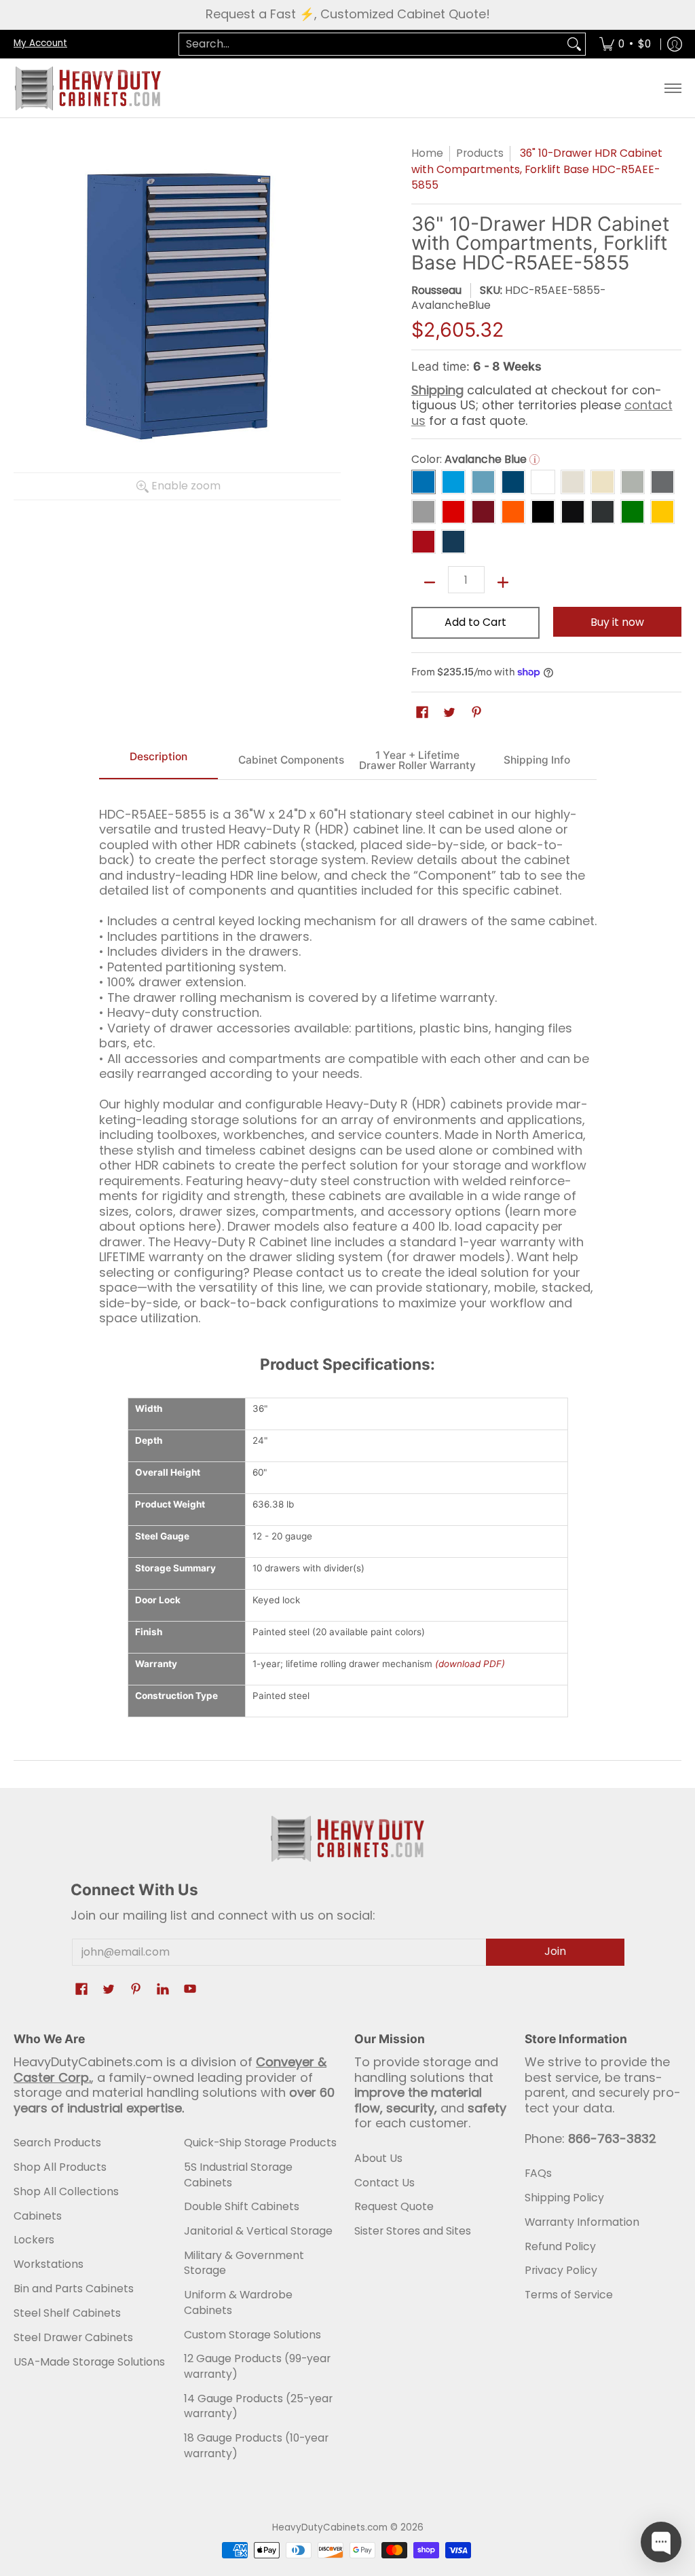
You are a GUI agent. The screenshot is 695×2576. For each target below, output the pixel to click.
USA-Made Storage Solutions (89, 2362)
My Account (40, 43)
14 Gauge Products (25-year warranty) (258, 2406)
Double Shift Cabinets (242, 2206)
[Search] (574, 44)
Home (427, 153)
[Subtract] (430, 582)
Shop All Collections (66, 2191)
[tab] (159, 761)
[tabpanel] (348, 1061)
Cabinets (38, 2216)
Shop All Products (60, 2167)
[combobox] (371, 44)
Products (480, 153)
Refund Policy (560, 2246)
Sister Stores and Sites (413, 2231)
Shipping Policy (564, 2198)
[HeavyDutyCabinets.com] (88, 88)
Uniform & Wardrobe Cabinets (238, 2302)
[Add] (503, 582)
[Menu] (672, 88)
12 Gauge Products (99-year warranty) (257, 2366)
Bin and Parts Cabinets (74, 2289)
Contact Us (384, 2183)
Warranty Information (582, 2222)
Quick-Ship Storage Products (260, 2143)
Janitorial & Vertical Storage (258, 2231)
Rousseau (436, 290)
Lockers (34, 2240)
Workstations (49, 2264)
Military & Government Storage (244, 2263)
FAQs (538, 2173)
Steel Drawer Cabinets (73, 2337)
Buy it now (617, 622)
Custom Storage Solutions (252, 2335)
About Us (378, 2158)
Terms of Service (569, 2295)
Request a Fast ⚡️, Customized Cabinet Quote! (348, 14)
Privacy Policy (561, 2270)
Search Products (57, 2143)
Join (555, 1951)
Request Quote (394, 2206)
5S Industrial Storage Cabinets (238, 2175)
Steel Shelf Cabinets (67, 2313)
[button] (422, 713)
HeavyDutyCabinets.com (330, 2527)
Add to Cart (475, 622)
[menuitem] (625, 44)
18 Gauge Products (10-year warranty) (256, 2446)
